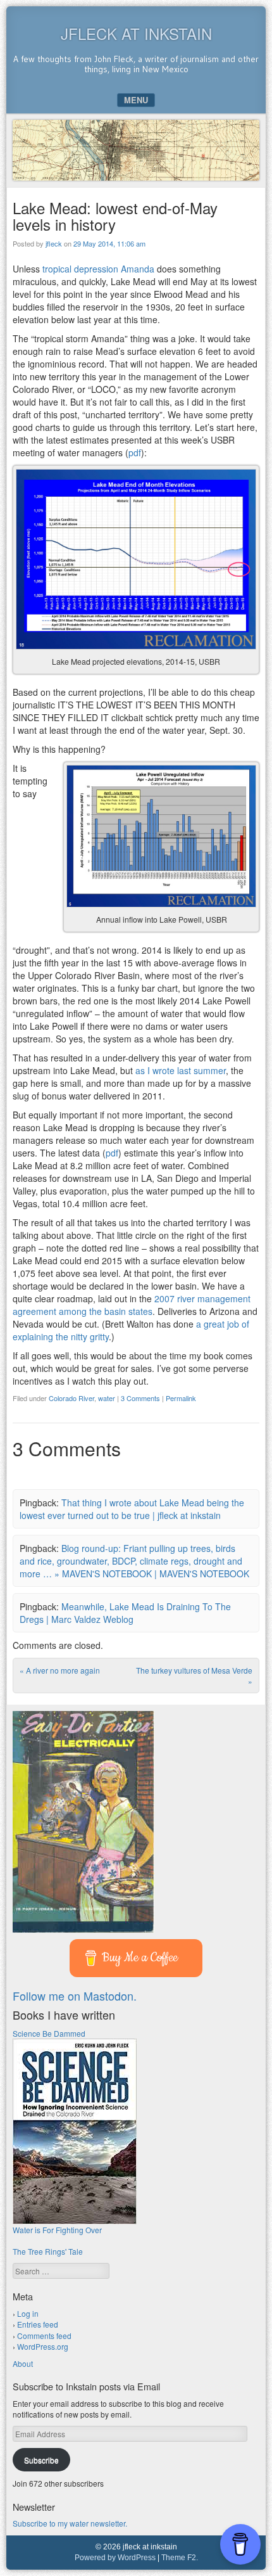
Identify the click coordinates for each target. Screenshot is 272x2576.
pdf (135, 452)
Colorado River (71, 1398)
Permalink (181, 1398)
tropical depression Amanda (98, 269)
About (23, 2363)
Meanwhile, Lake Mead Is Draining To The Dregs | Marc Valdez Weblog (125, 1613)
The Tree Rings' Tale (48, 2251)
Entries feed (38, 2324)
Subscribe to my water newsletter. (70, 2523)
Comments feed (44, 2336)
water (107, 1398)
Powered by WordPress (115, 2558)
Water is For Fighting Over (57, 2230)
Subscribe (41, 2460)
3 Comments (140, 1398)
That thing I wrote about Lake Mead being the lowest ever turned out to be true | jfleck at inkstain (132, 1509)
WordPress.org (43, 2346)
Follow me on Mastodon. (75, 1996)
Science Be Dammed (49, 2033)
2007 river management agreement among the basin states (132, 1305)
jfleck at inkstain (136, 33)
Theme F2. (180, 2558)
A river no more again (60, 1670)
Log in (28, 2313)
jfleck (54, 243)
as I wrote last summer (181, 1070)
